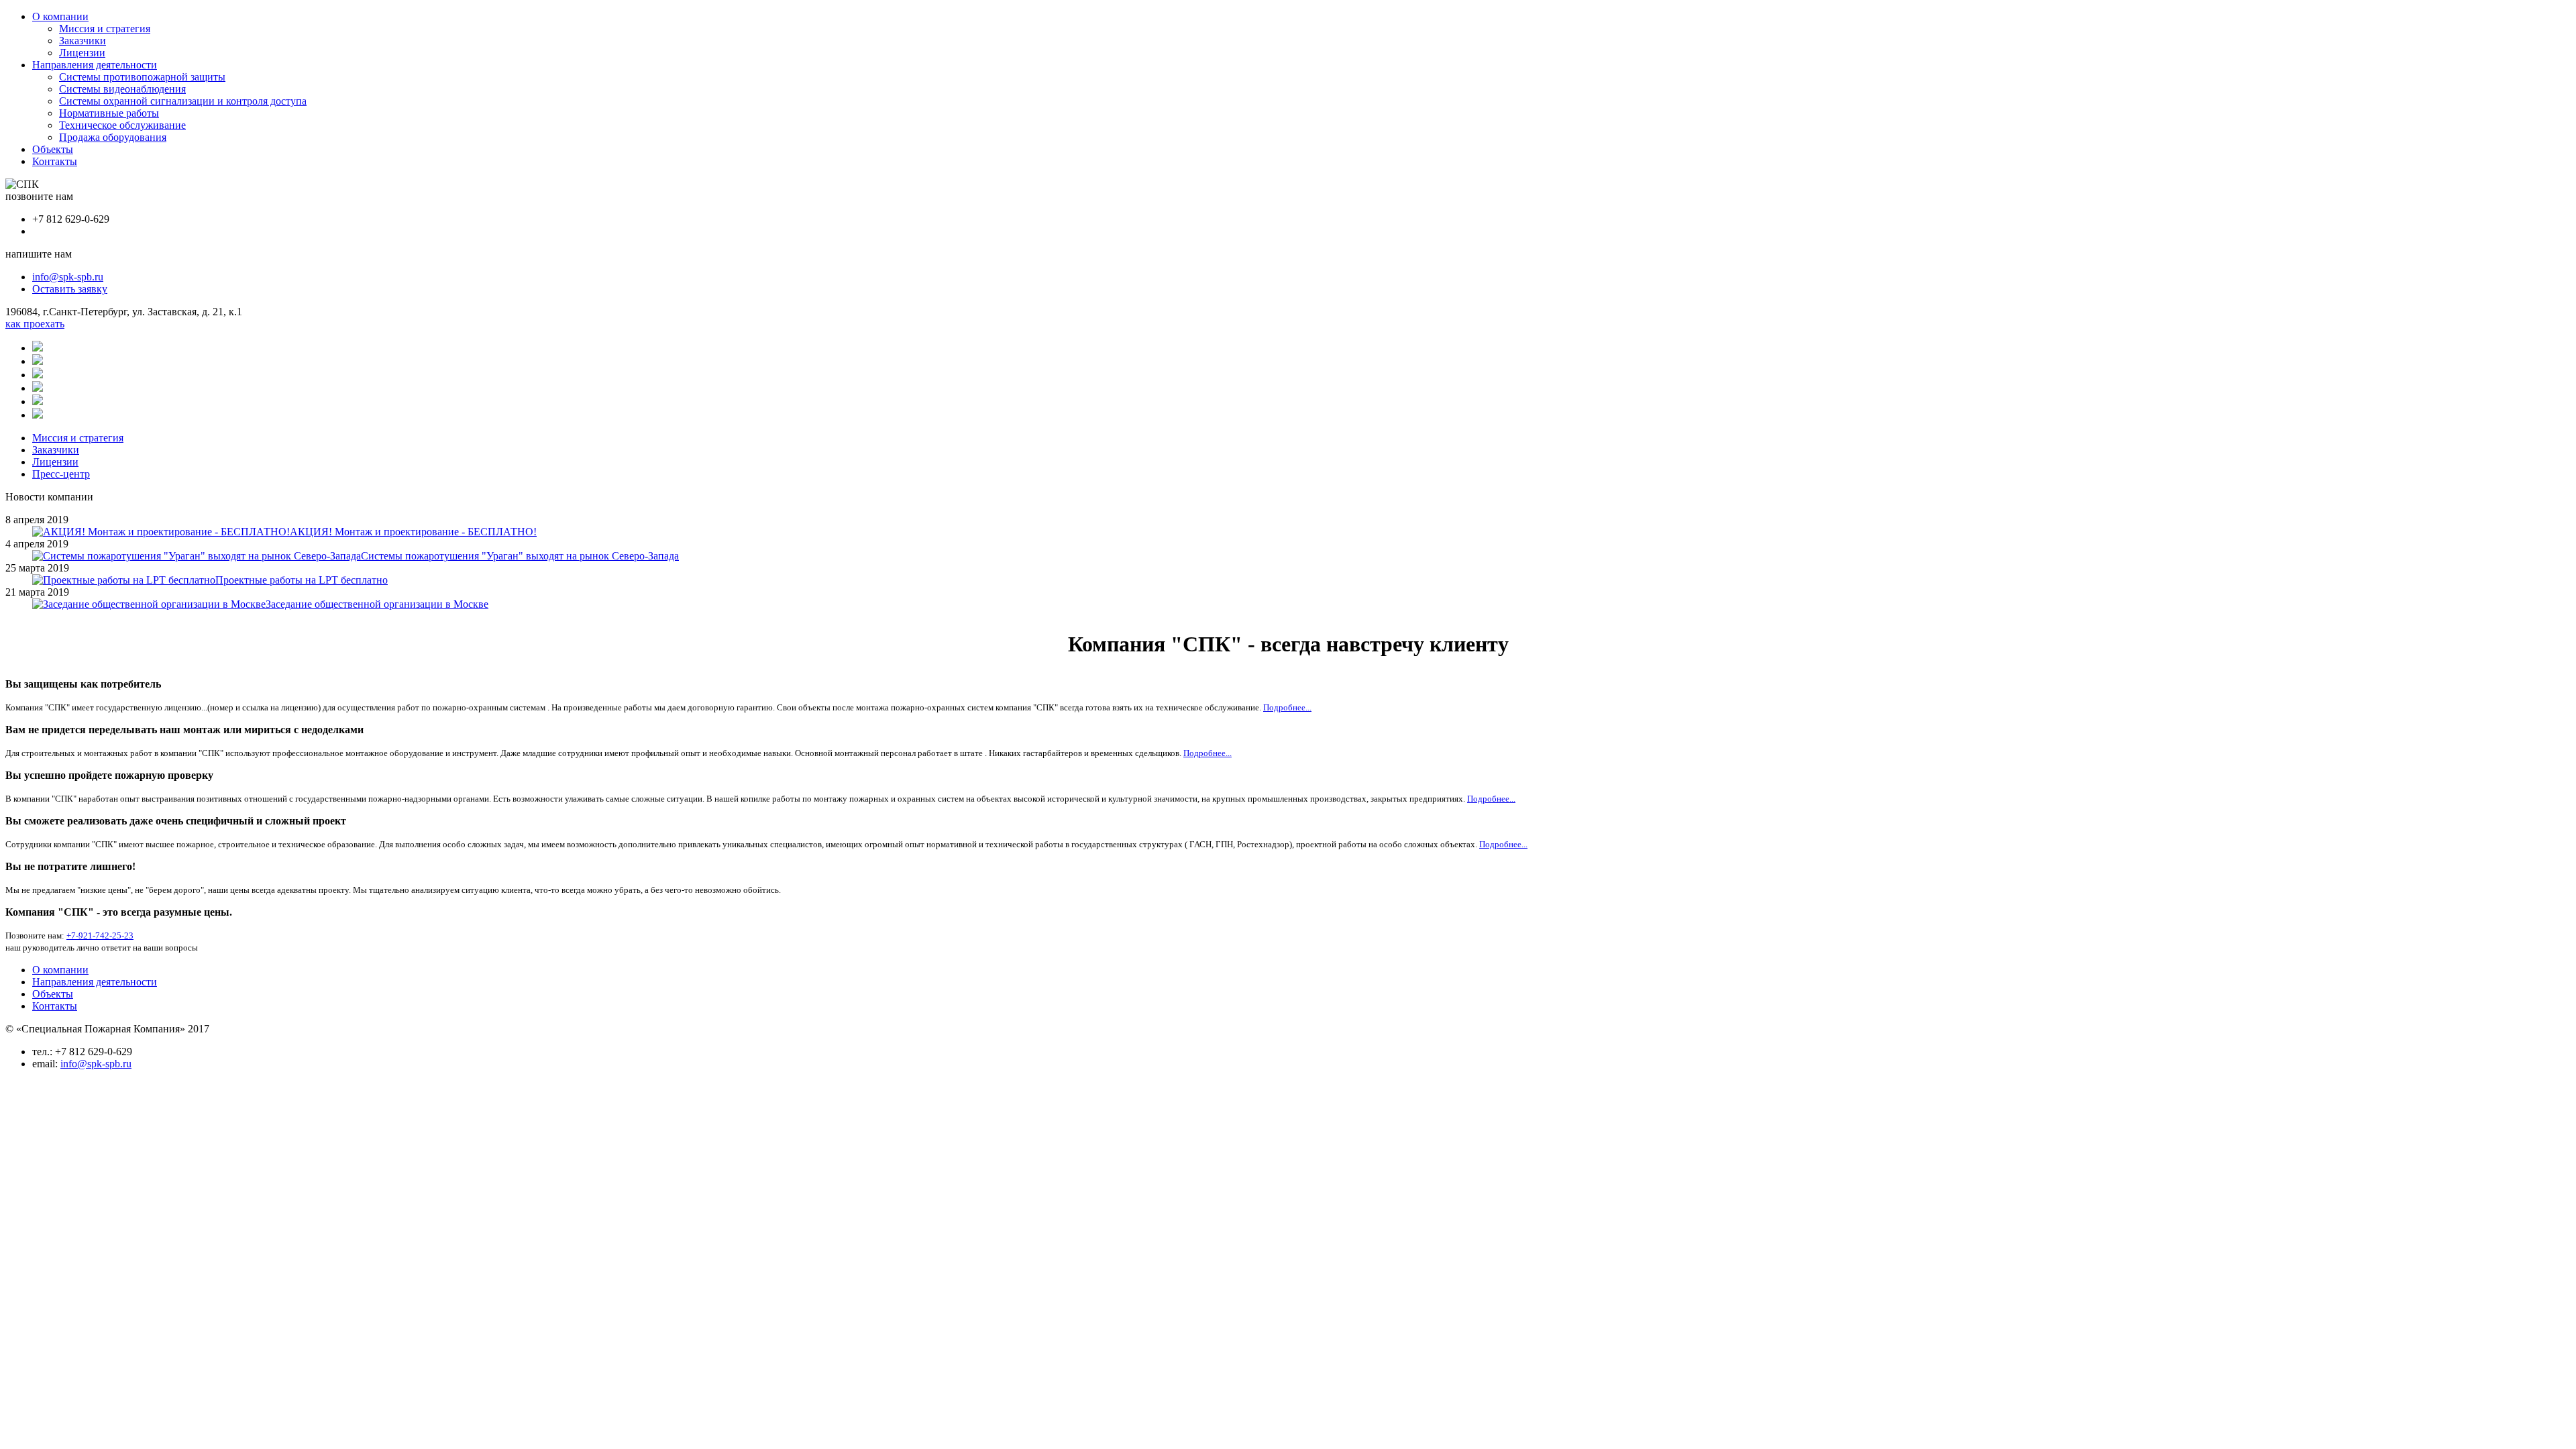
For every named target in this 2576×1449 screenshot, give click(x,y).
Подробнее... (1287, 707)
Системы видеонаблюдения (122, 89)
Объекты (53, 149)
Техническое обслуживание (122, 125)
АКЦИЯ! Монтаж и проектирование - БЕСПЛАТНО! (413, 532)
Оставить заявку (70, 289)
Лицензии (82, 53)
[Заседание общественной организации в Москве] (149, 604)
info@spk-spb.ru (68, 277)
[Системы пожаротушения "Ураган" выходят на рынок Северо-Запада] (197, 556)
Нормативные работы (109, 113)
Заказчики (83, 41)
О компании (60, 16)
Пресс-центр (61, 474)
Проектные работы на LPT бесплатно (302, 580)
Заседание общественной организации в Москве (377, 604)
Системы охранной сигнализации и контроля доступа (183, 101)
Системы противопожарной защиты (142, 77)
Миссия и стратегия (105, 29)
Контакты (55, 161)
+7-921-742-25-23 (100, 935)
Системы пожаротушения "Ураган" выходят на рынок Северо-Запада (520, 556)
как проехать (35, 324)
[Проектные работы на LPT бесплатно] (124, 580)
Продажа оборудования (113, 137)
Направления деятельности (95, 65)
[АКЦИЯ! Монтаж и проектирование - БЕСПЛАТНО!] (161, 532)
